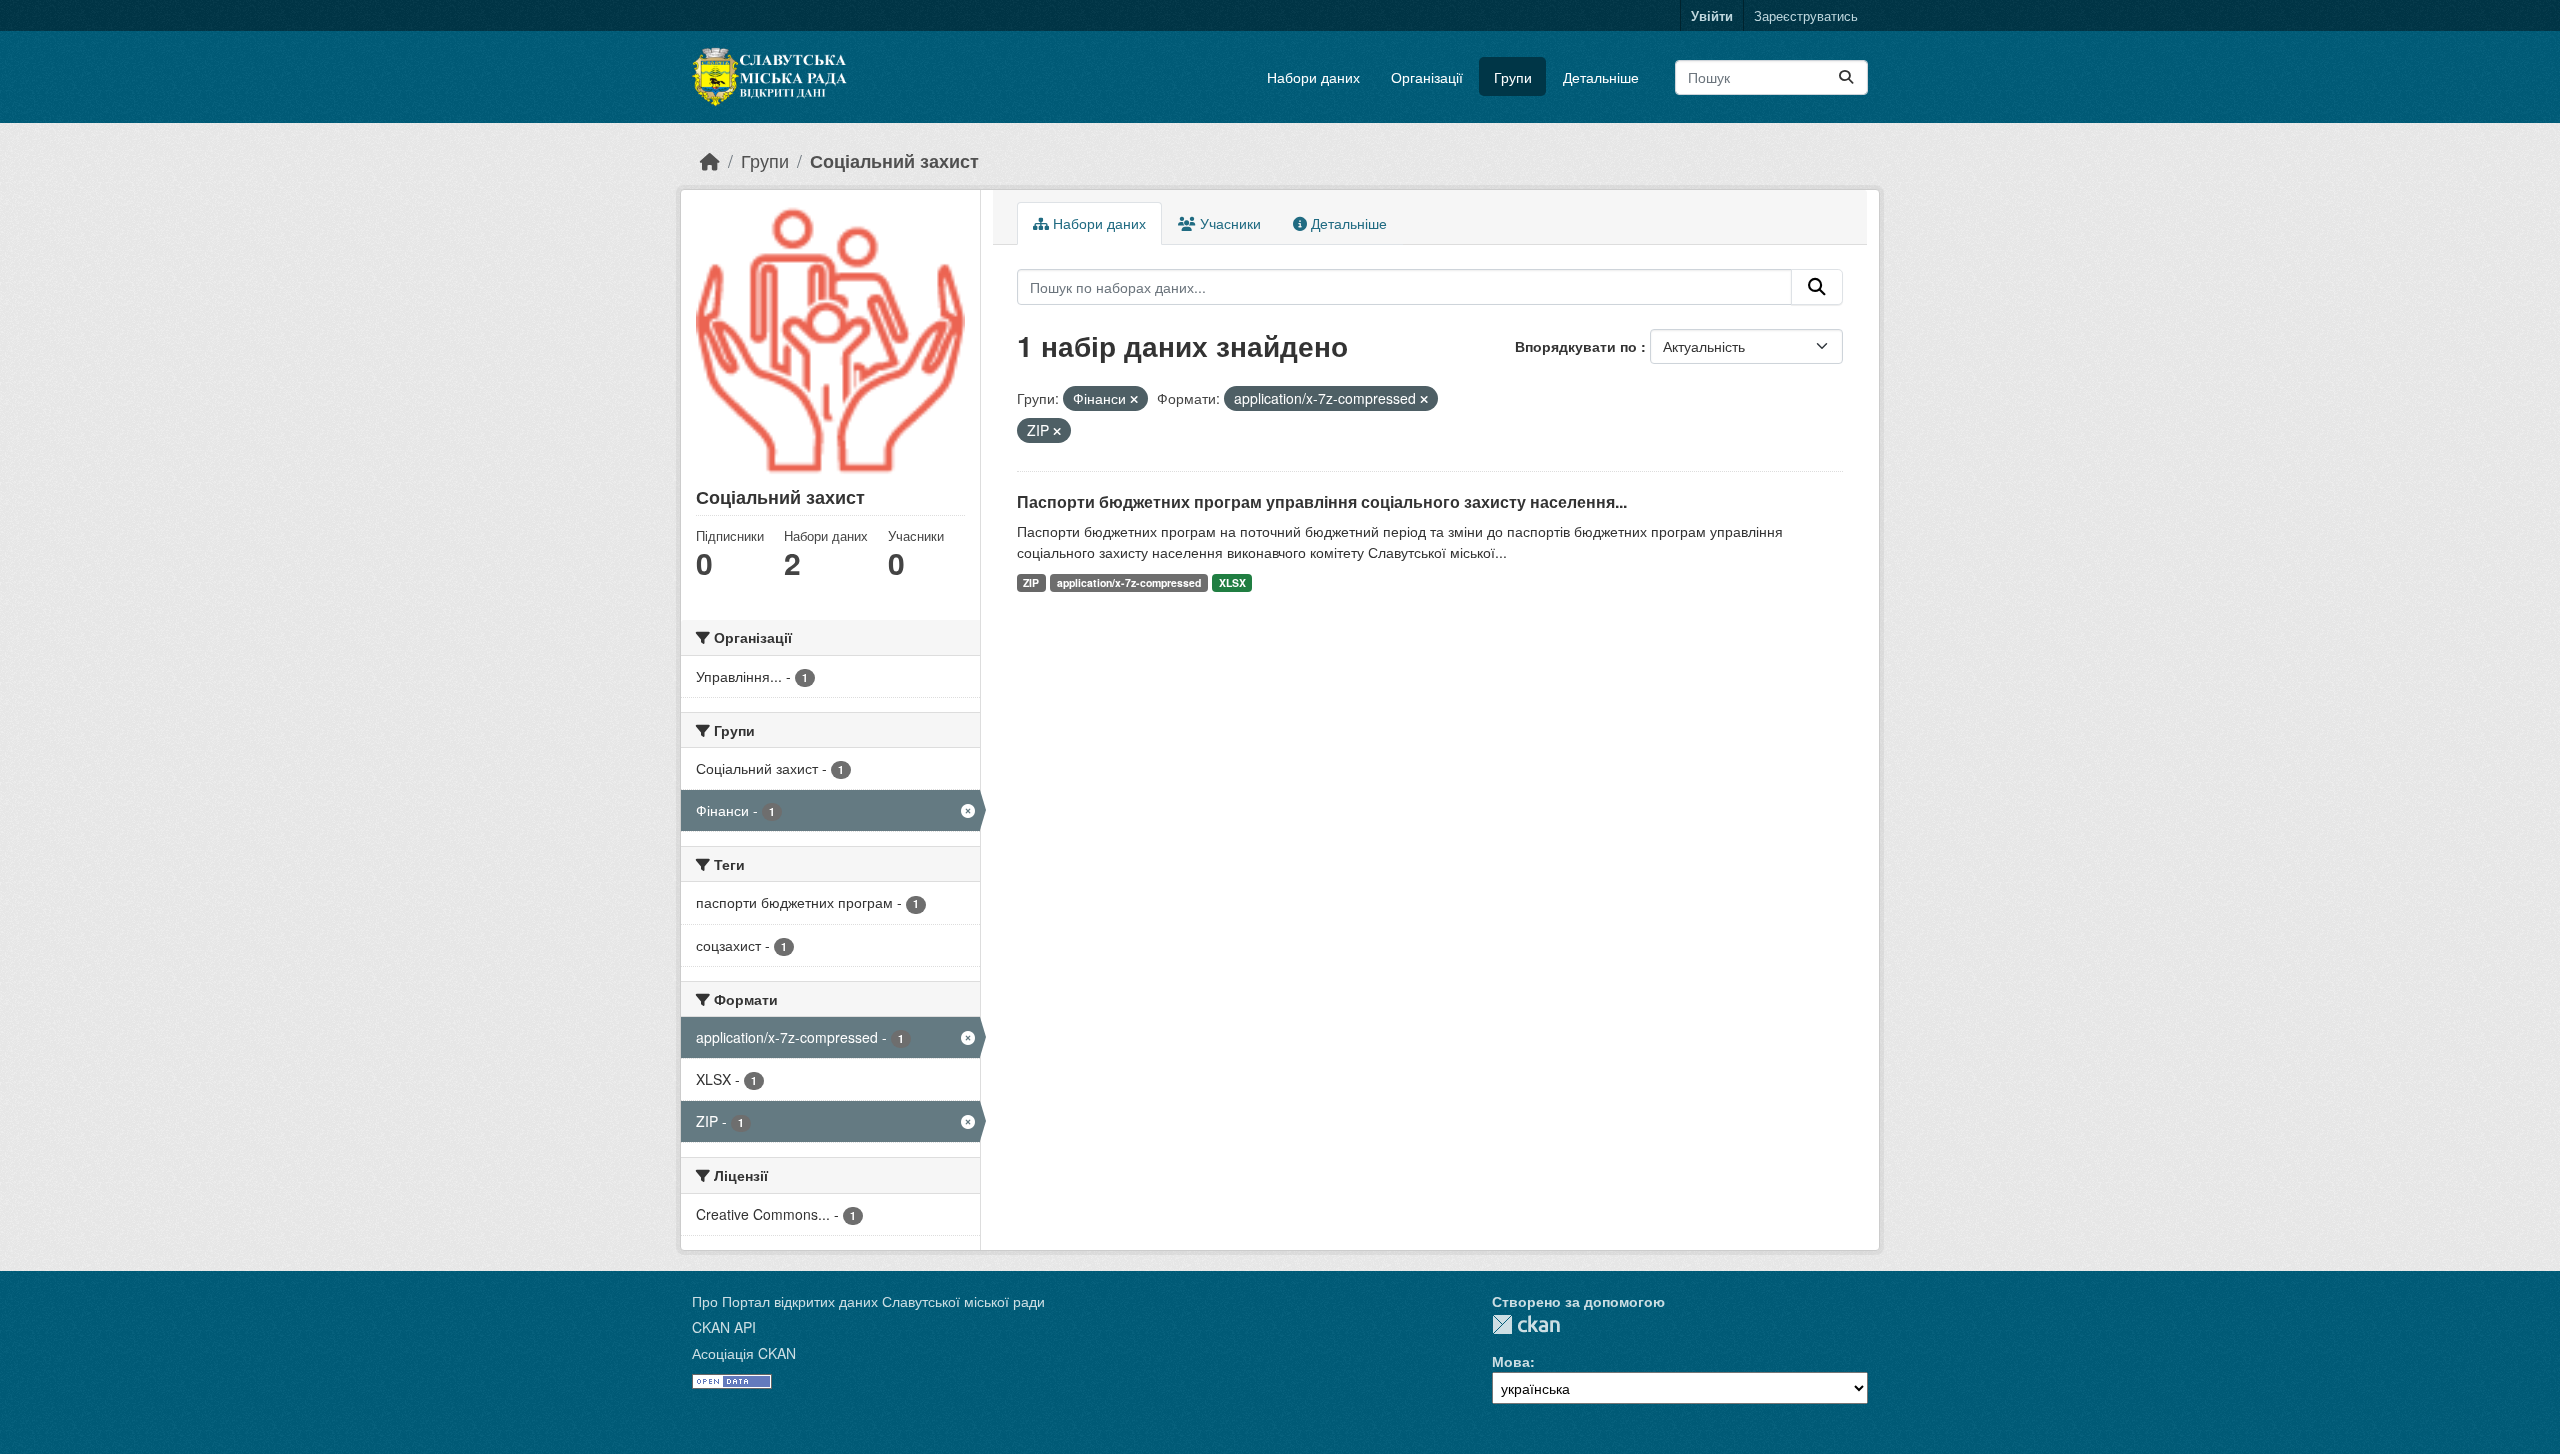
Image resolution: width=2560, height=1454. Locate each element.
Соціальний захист (894, 160)
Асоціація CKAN (744, 1353)
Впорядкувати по (1578, 346)
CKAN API (724, 1327)
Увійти (1712, 15)
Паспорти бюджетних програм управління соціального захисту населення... (1322, 501)
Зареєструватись (1806, 15)
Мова (1511, 1361)
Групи (1513, 77)
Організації (1427, 77)
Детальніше (1601, 77)
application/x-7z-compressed (1129, 582)
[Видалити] (1134, 399)
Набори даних (1313, 77)
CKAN (1526, 1324)
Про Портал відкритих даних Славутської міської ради (868, 1301)
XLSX (1232, 582)
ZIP (1031, 582)
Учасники (1228, 223)
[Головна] (710, 160)
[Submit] (1846, 77)
